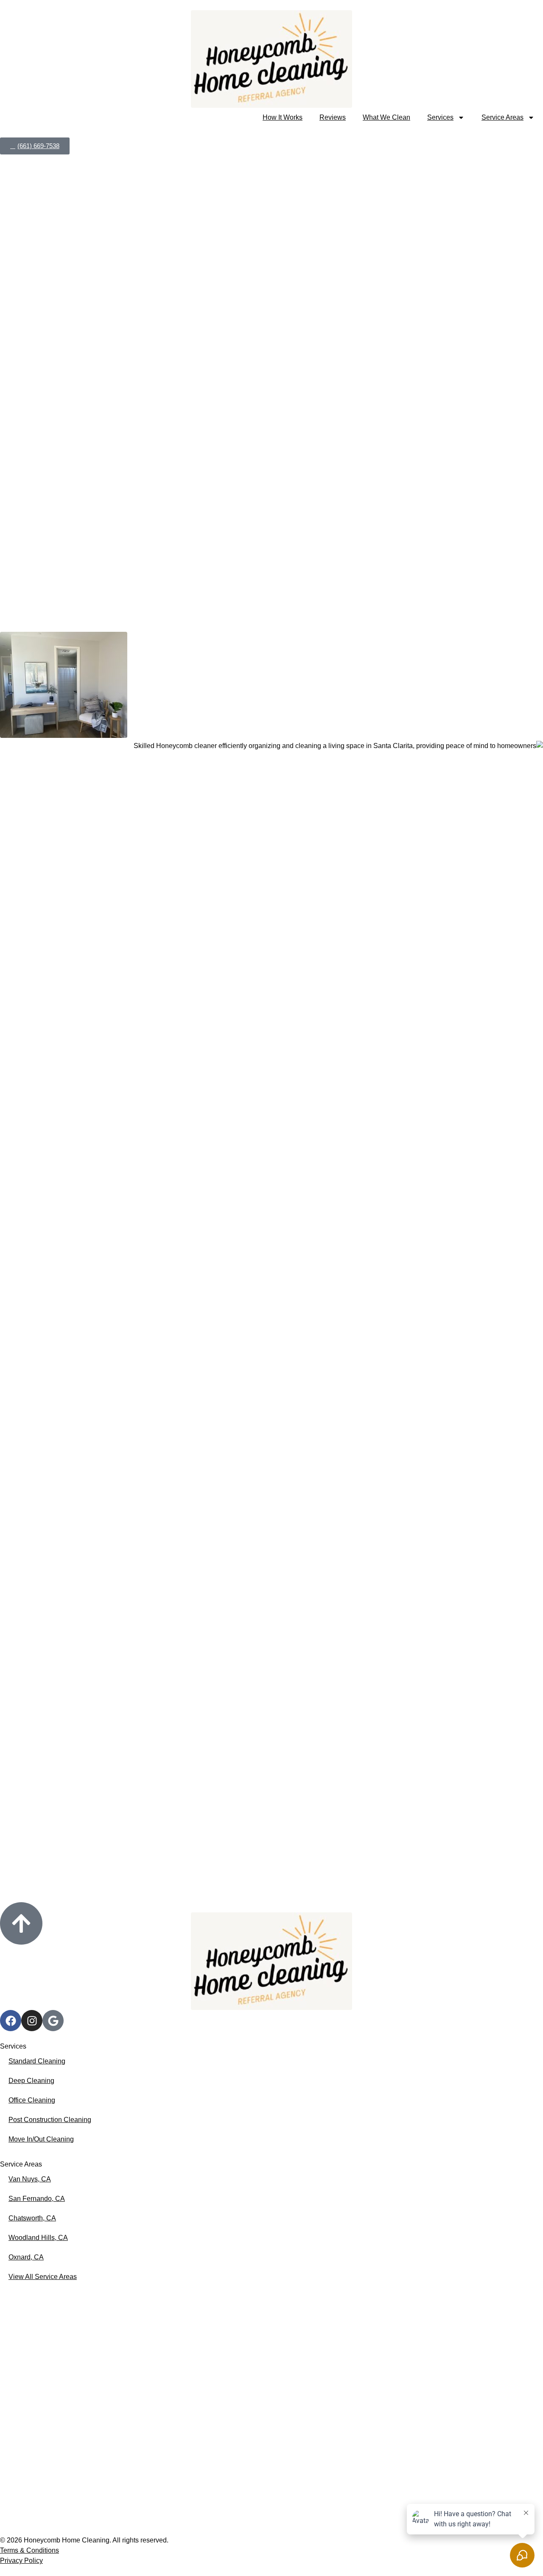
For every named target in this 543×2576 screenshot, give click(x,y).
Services (440, 117)
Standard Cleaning (37, 2061)
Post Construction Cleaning (50, 2120)
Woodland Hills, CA (38, 2238)
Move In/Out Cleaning (41, 2139)
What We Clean (386, 117)
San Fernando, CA (37, 2199)
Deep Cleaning (31, 2081)
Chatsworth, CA (32, 2218)
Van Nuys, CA (30, 2179)
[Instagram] (32, 2021)
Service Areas (502, 117)
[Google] (53, 2021)
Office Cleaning (32, 2100)
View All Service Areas (43, 2277)
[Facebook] (11, 2021)
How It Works (283, 117)
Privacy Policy (21, 2561)
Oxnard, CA (26, 2257)
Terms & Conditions (29, 2550)
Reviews (333, 117)
